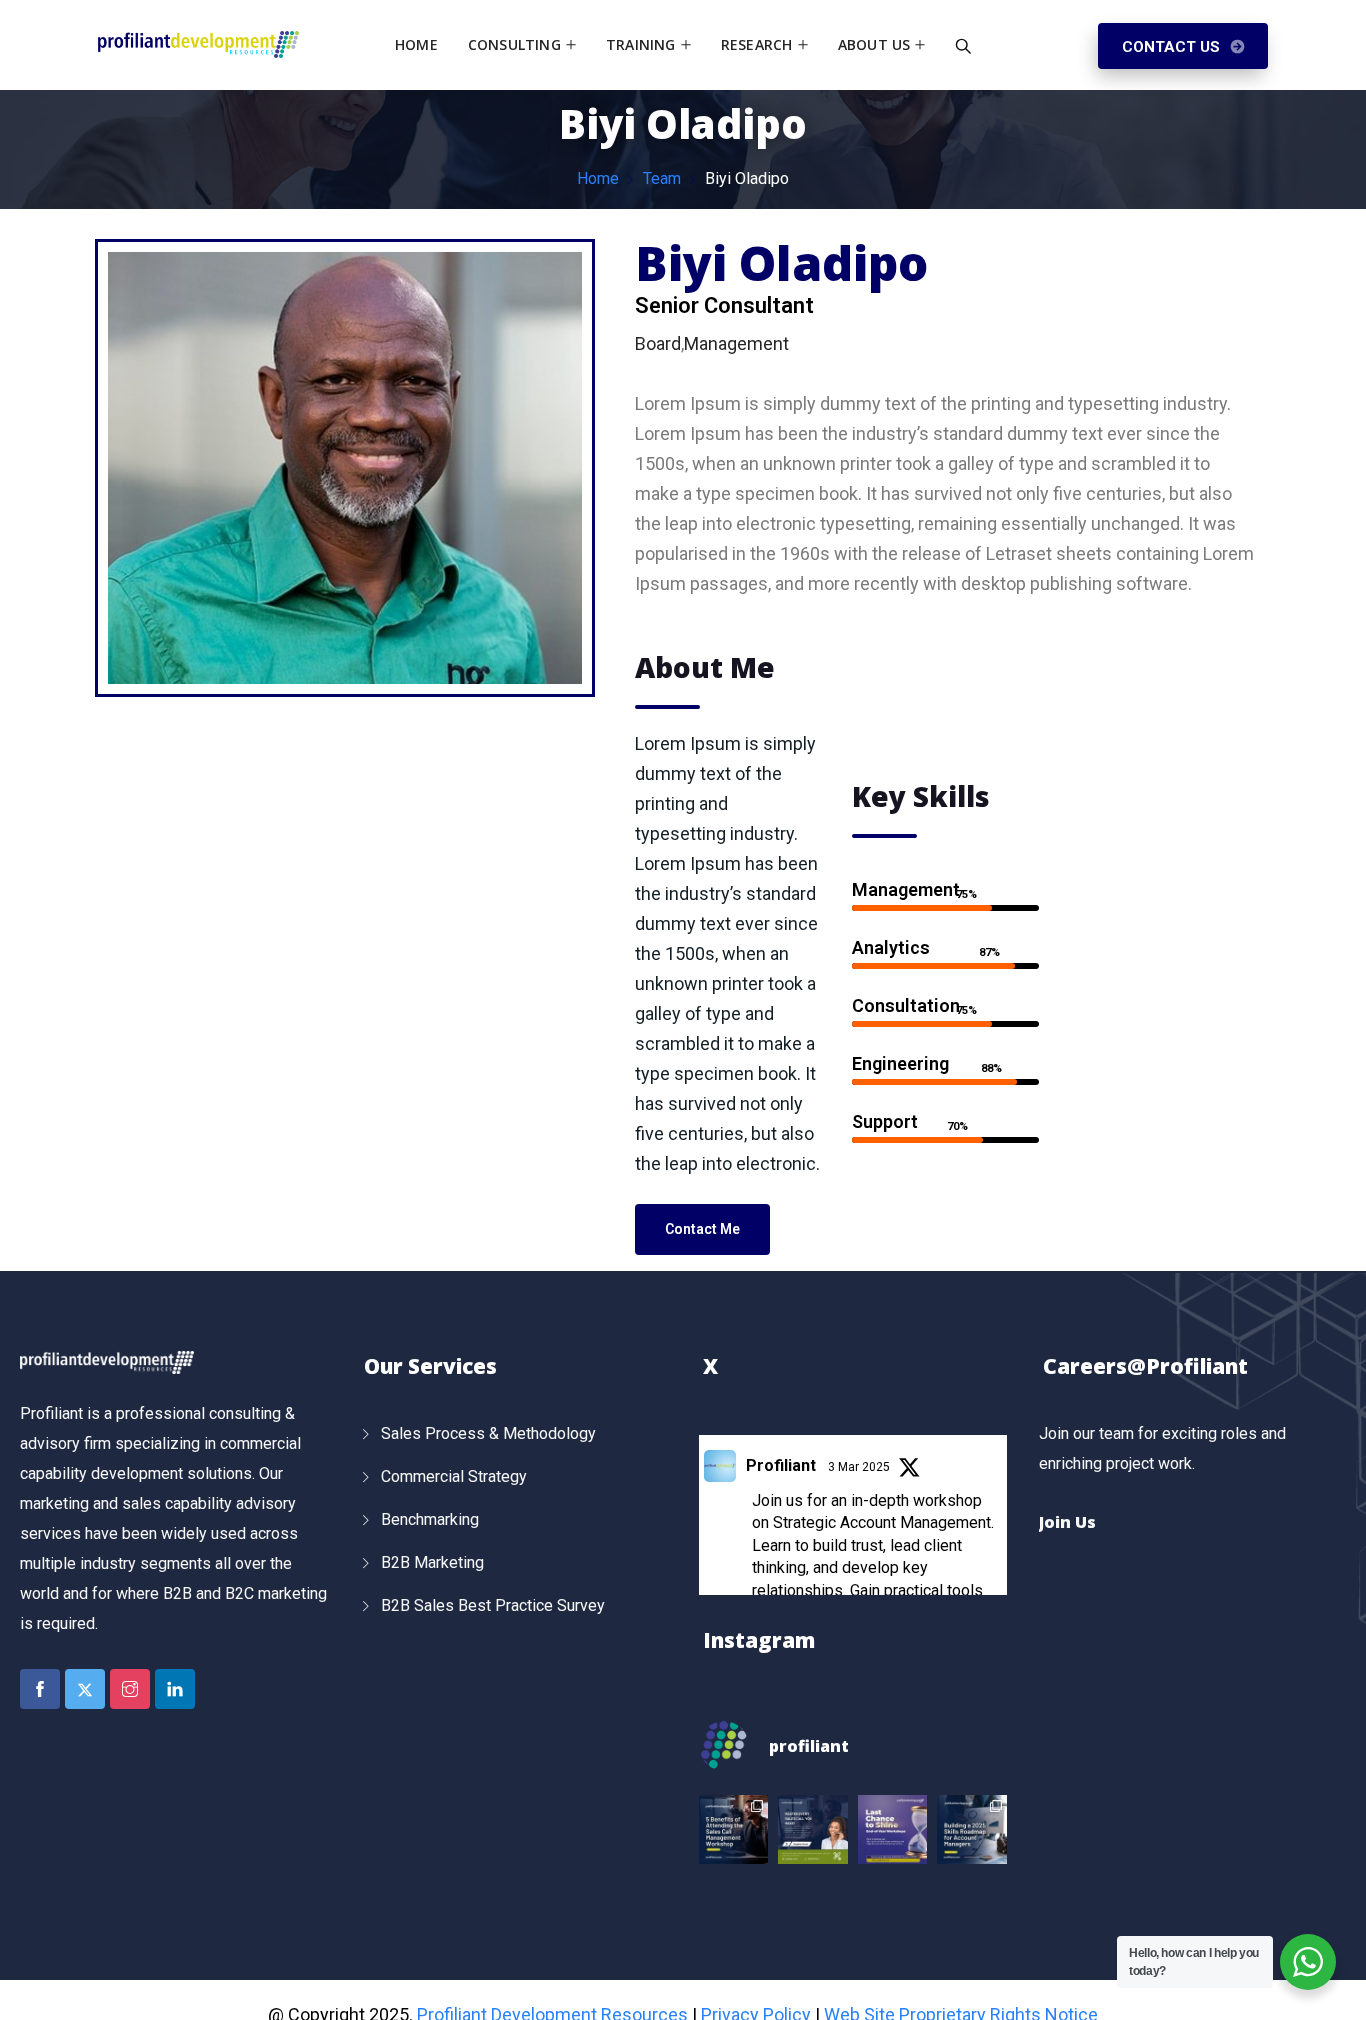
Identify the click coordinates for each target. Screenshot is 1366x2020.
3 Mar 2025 (859, 1467)
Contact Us (1171, 47)
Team (662, 178)
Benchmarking (430, 1519)
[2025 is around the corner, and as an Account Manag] (971, 1829)
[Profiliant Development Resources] (198, 46)
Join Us (1067, 1522)
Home (416, 44)
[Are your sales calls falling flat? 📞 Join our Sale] (812, 1829)
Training (641, 44)
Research (757, 44)
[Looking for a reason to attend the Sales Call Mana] (733, 1829)
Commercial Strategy (454, 1476)
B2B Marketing (432, 1562)
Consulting (514, 44)
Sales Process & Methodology (488, 1433)
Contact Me (702, 1229)
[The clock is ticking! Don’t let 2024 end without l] (892, 1829)
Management (736, 343)
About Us (874, 44)
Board (658, 343)
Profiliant (781, 1465)
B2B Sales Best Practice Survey (493, 1605)
